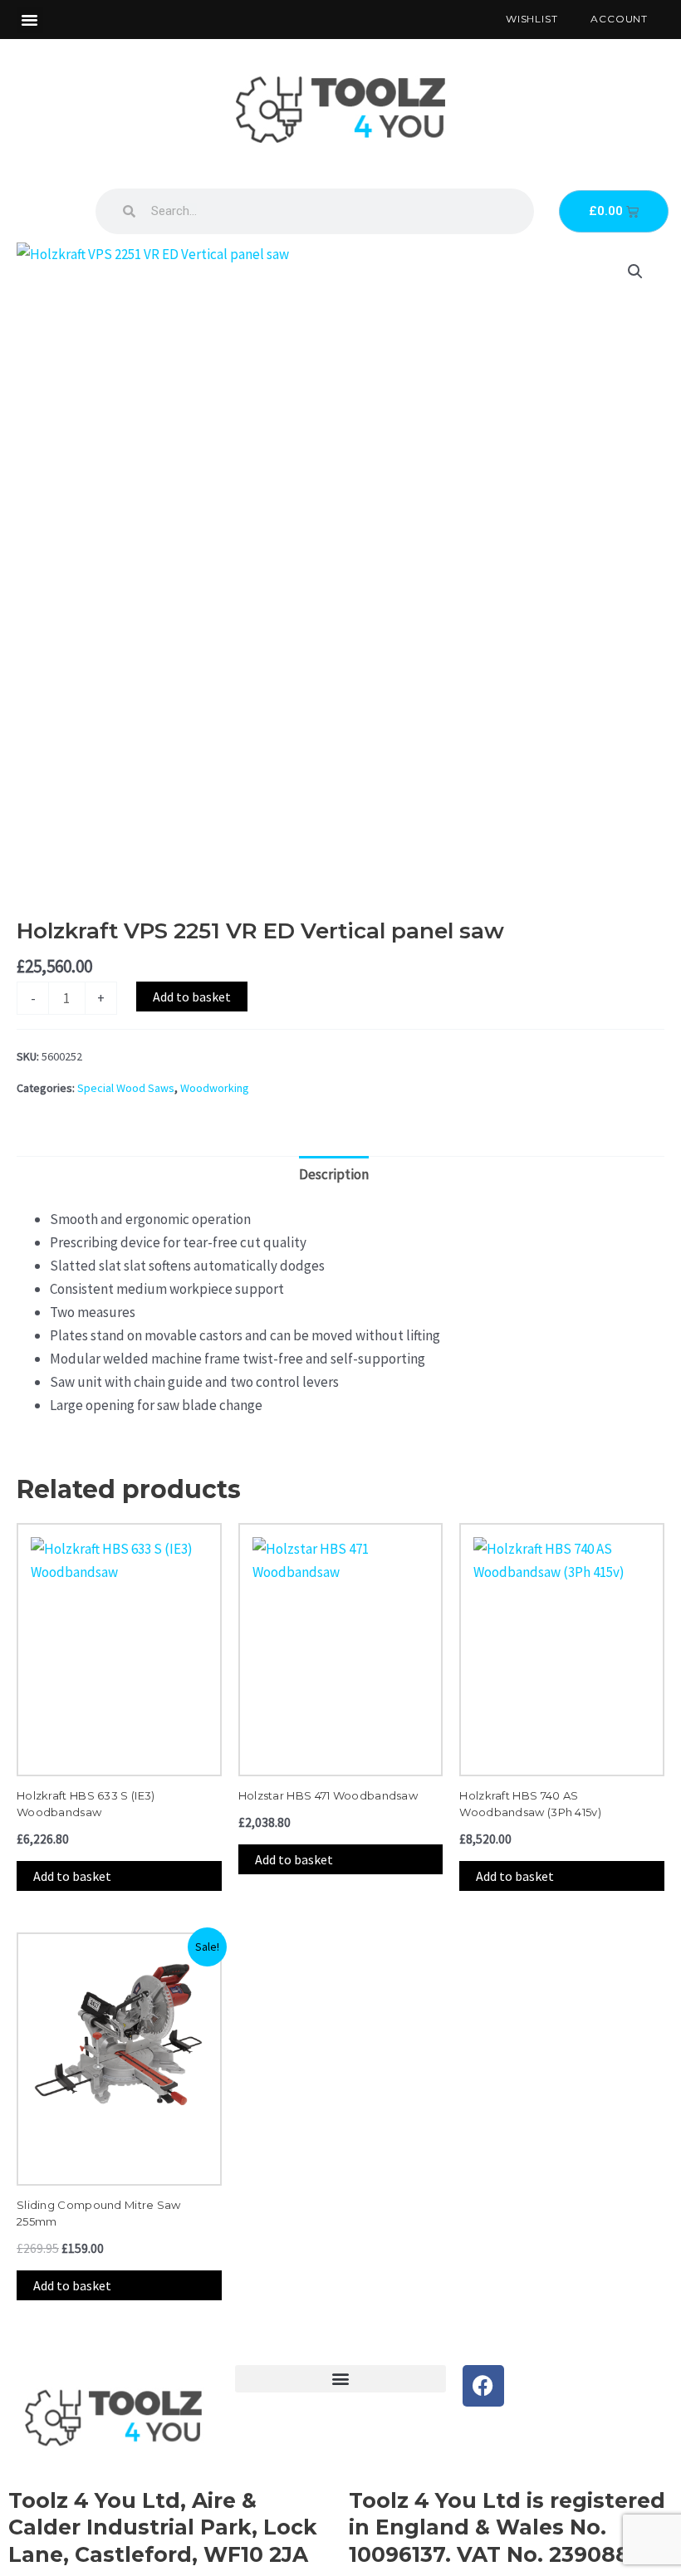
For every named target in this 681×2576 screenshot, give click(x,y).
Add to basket (192, 997)
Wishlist (532, 19)
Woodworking (215, 1088)
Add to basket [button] (72, 1876)
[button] (30, 20)
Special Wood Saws (126, 1088)
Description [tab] (334, 1174)
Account (619, 19)
